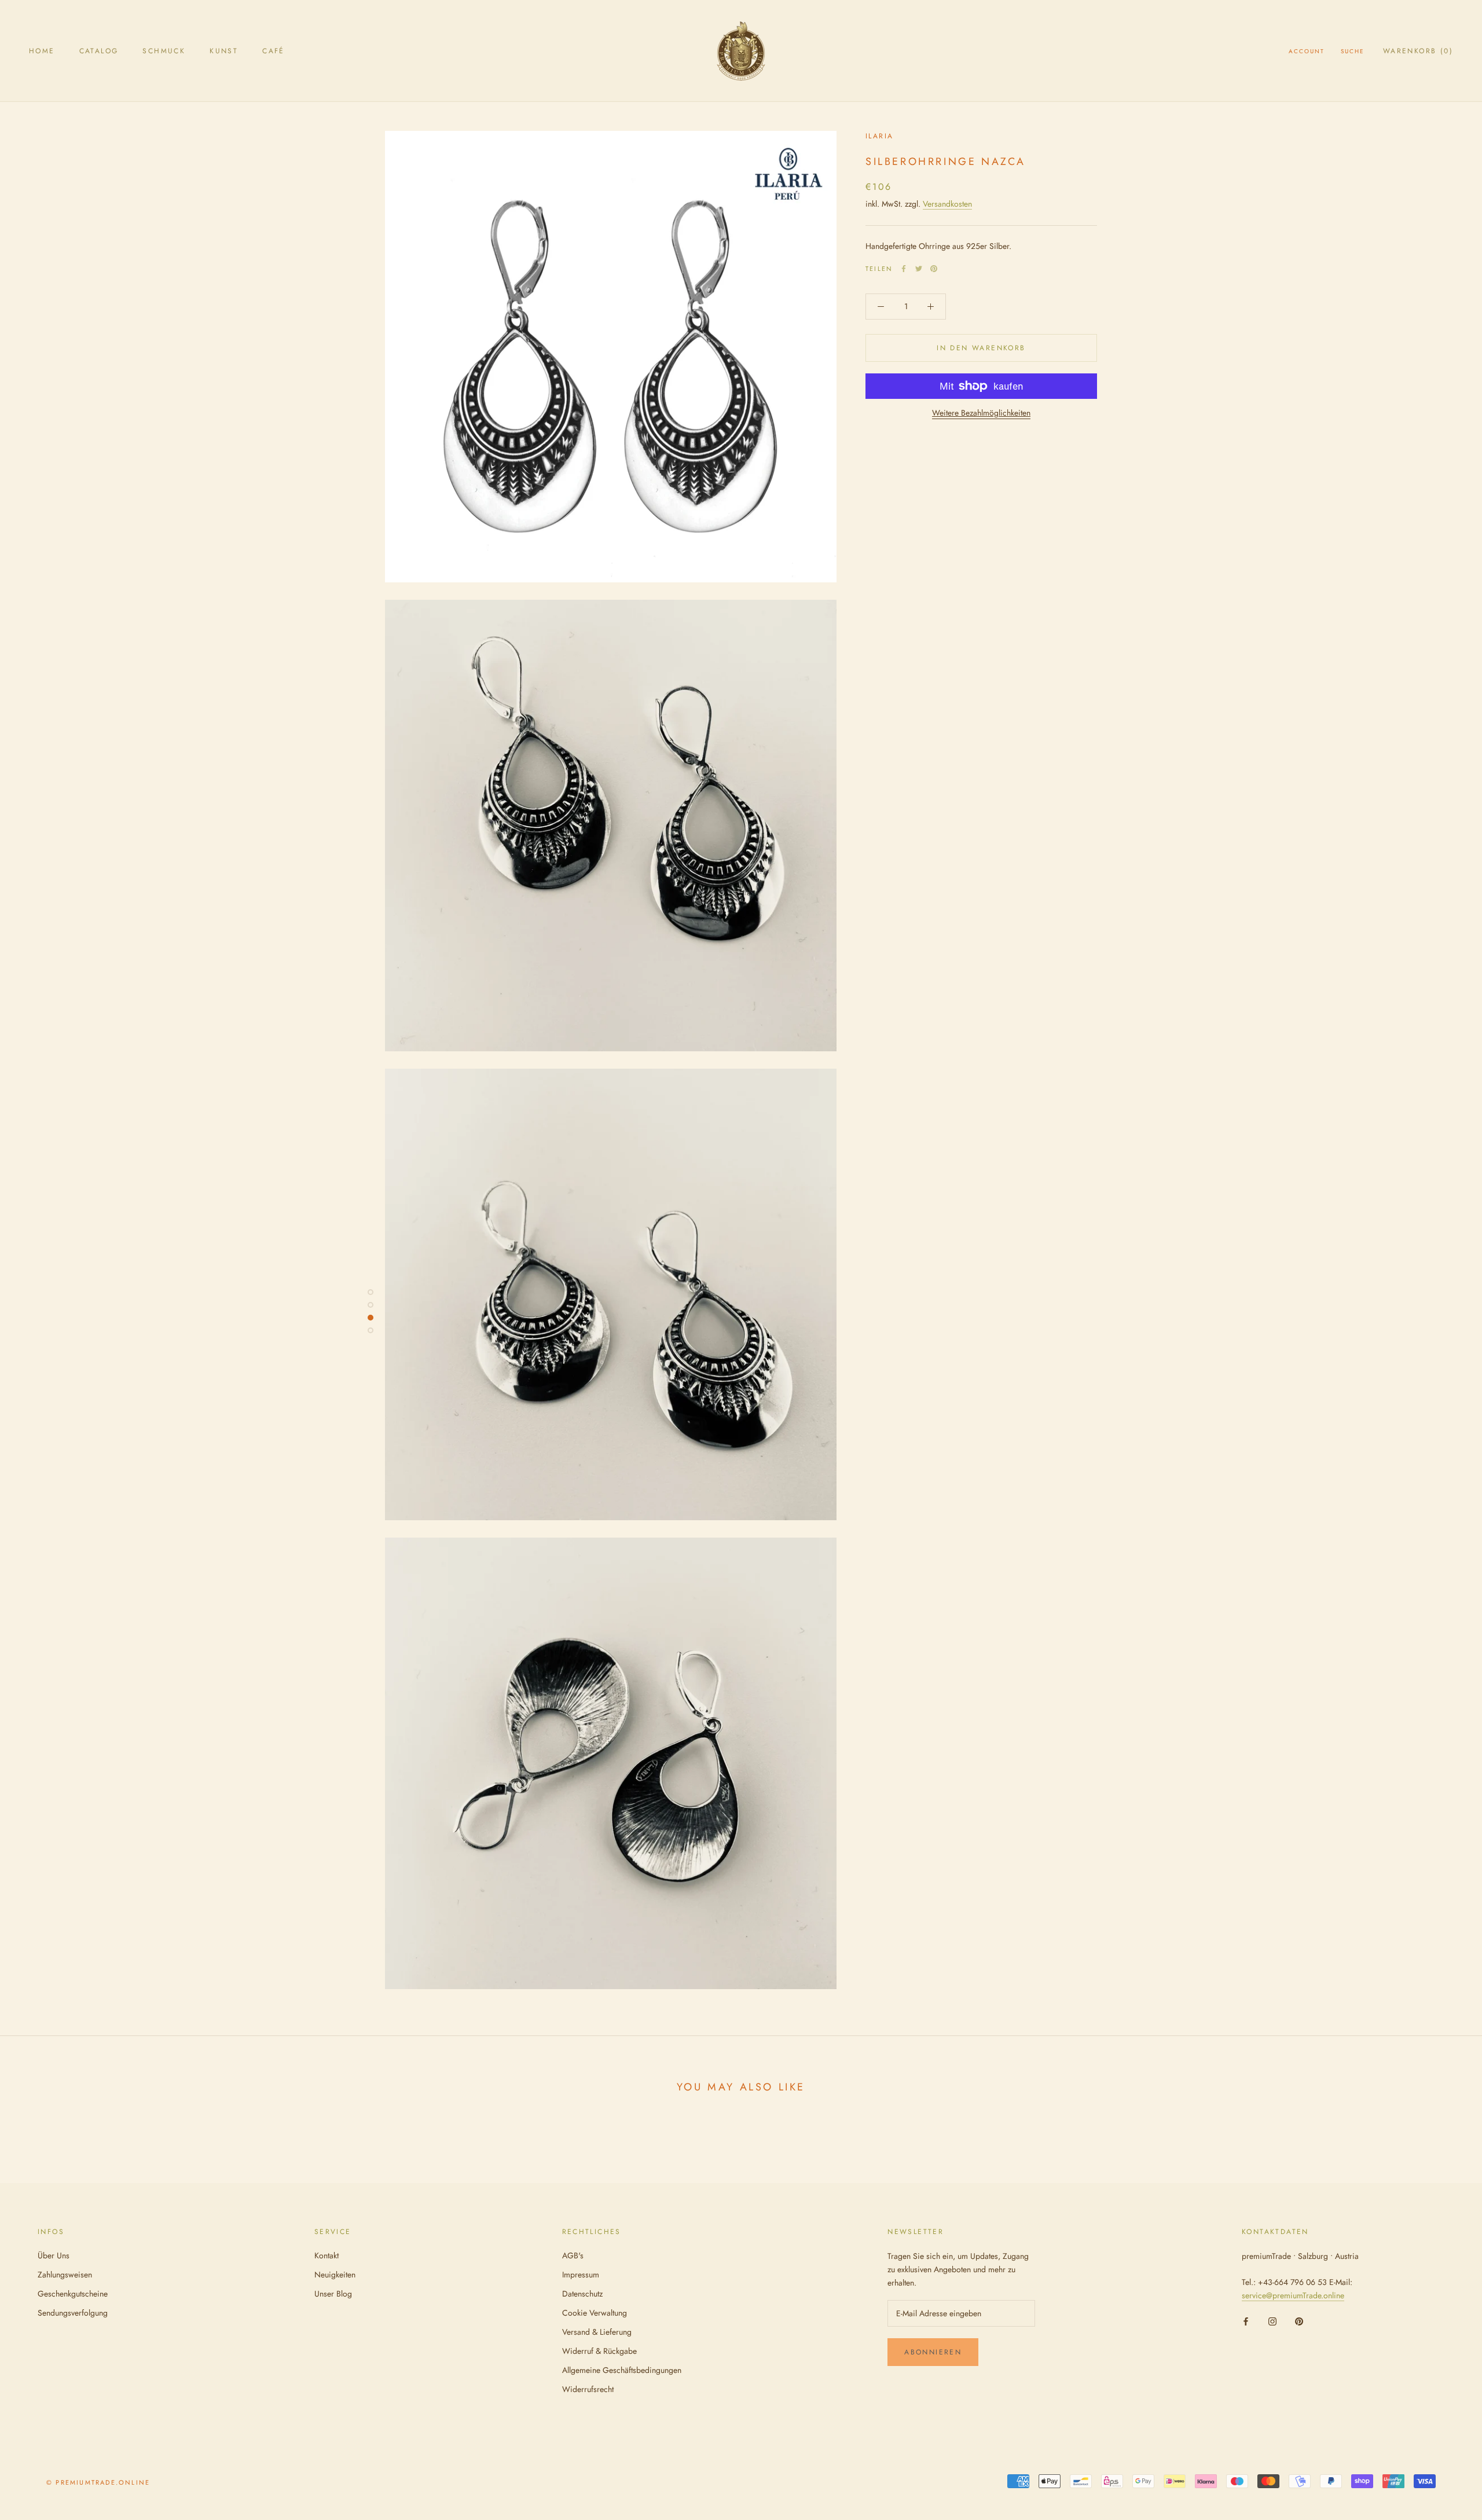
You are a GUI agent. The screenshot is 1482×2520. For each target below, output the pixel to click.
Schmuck (164, 51)
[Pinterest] (934, 269)
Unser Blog (333, 2294)
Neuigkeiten (335, 2275)
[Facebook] (904, 269)
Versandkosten (947, 204)
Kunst (224, 51)
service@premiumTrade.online (1293, 2295)
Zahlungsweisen (65, 2275)
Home (42, 51)
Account (1307, 51)
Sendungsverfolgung (73, 2313)
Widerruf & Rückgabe (599, 2351)
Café (274, 51)
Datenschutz (582, 2294)
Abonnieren (933, 2352)
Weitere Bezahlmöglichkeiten (981, 413)
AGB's (573, 2255)
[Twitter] (919, 269)
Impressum (581, 2275)
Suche (1353, 51)
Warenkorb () (1418, 51)
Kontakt (327, 2255)
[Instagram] (1272, 2321)
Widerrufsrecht (588, 2389)
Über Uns (54, 2255)
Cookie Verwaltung (595, 2313)
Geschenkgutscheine (73, 2294)
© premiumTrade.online (98, 2482)
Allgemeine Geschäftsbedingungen (622, 2370)
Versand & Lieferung (597, 2332)
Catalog (99, 51)
